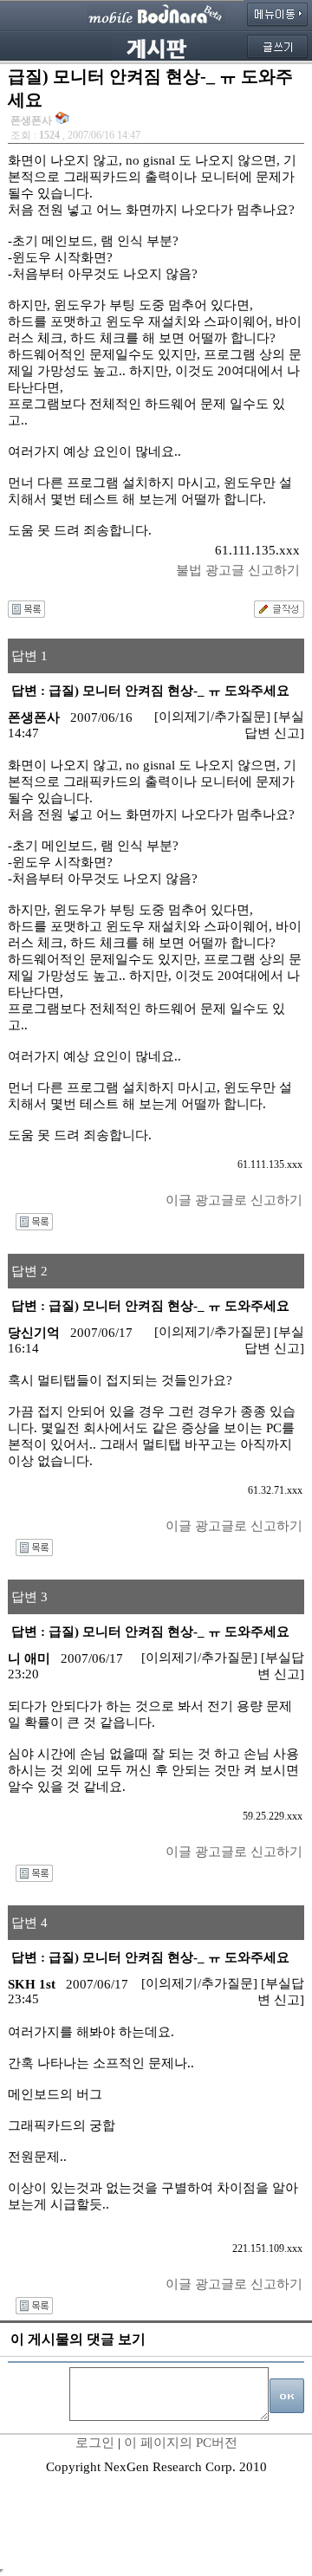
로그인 (95, 2443)
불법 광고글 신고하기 (238, 570)
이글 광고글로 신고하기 (234, 1200)
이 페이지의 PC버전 (181, 2443)
